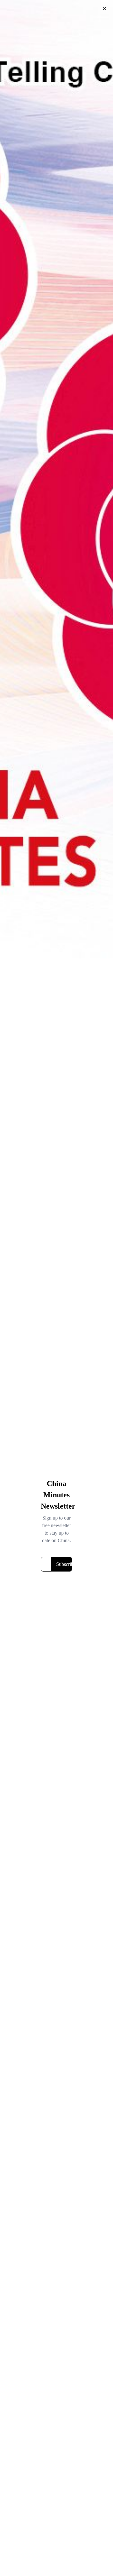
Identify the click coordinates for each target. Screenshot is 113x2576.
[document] (56, 1288)
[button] (104, 9)
